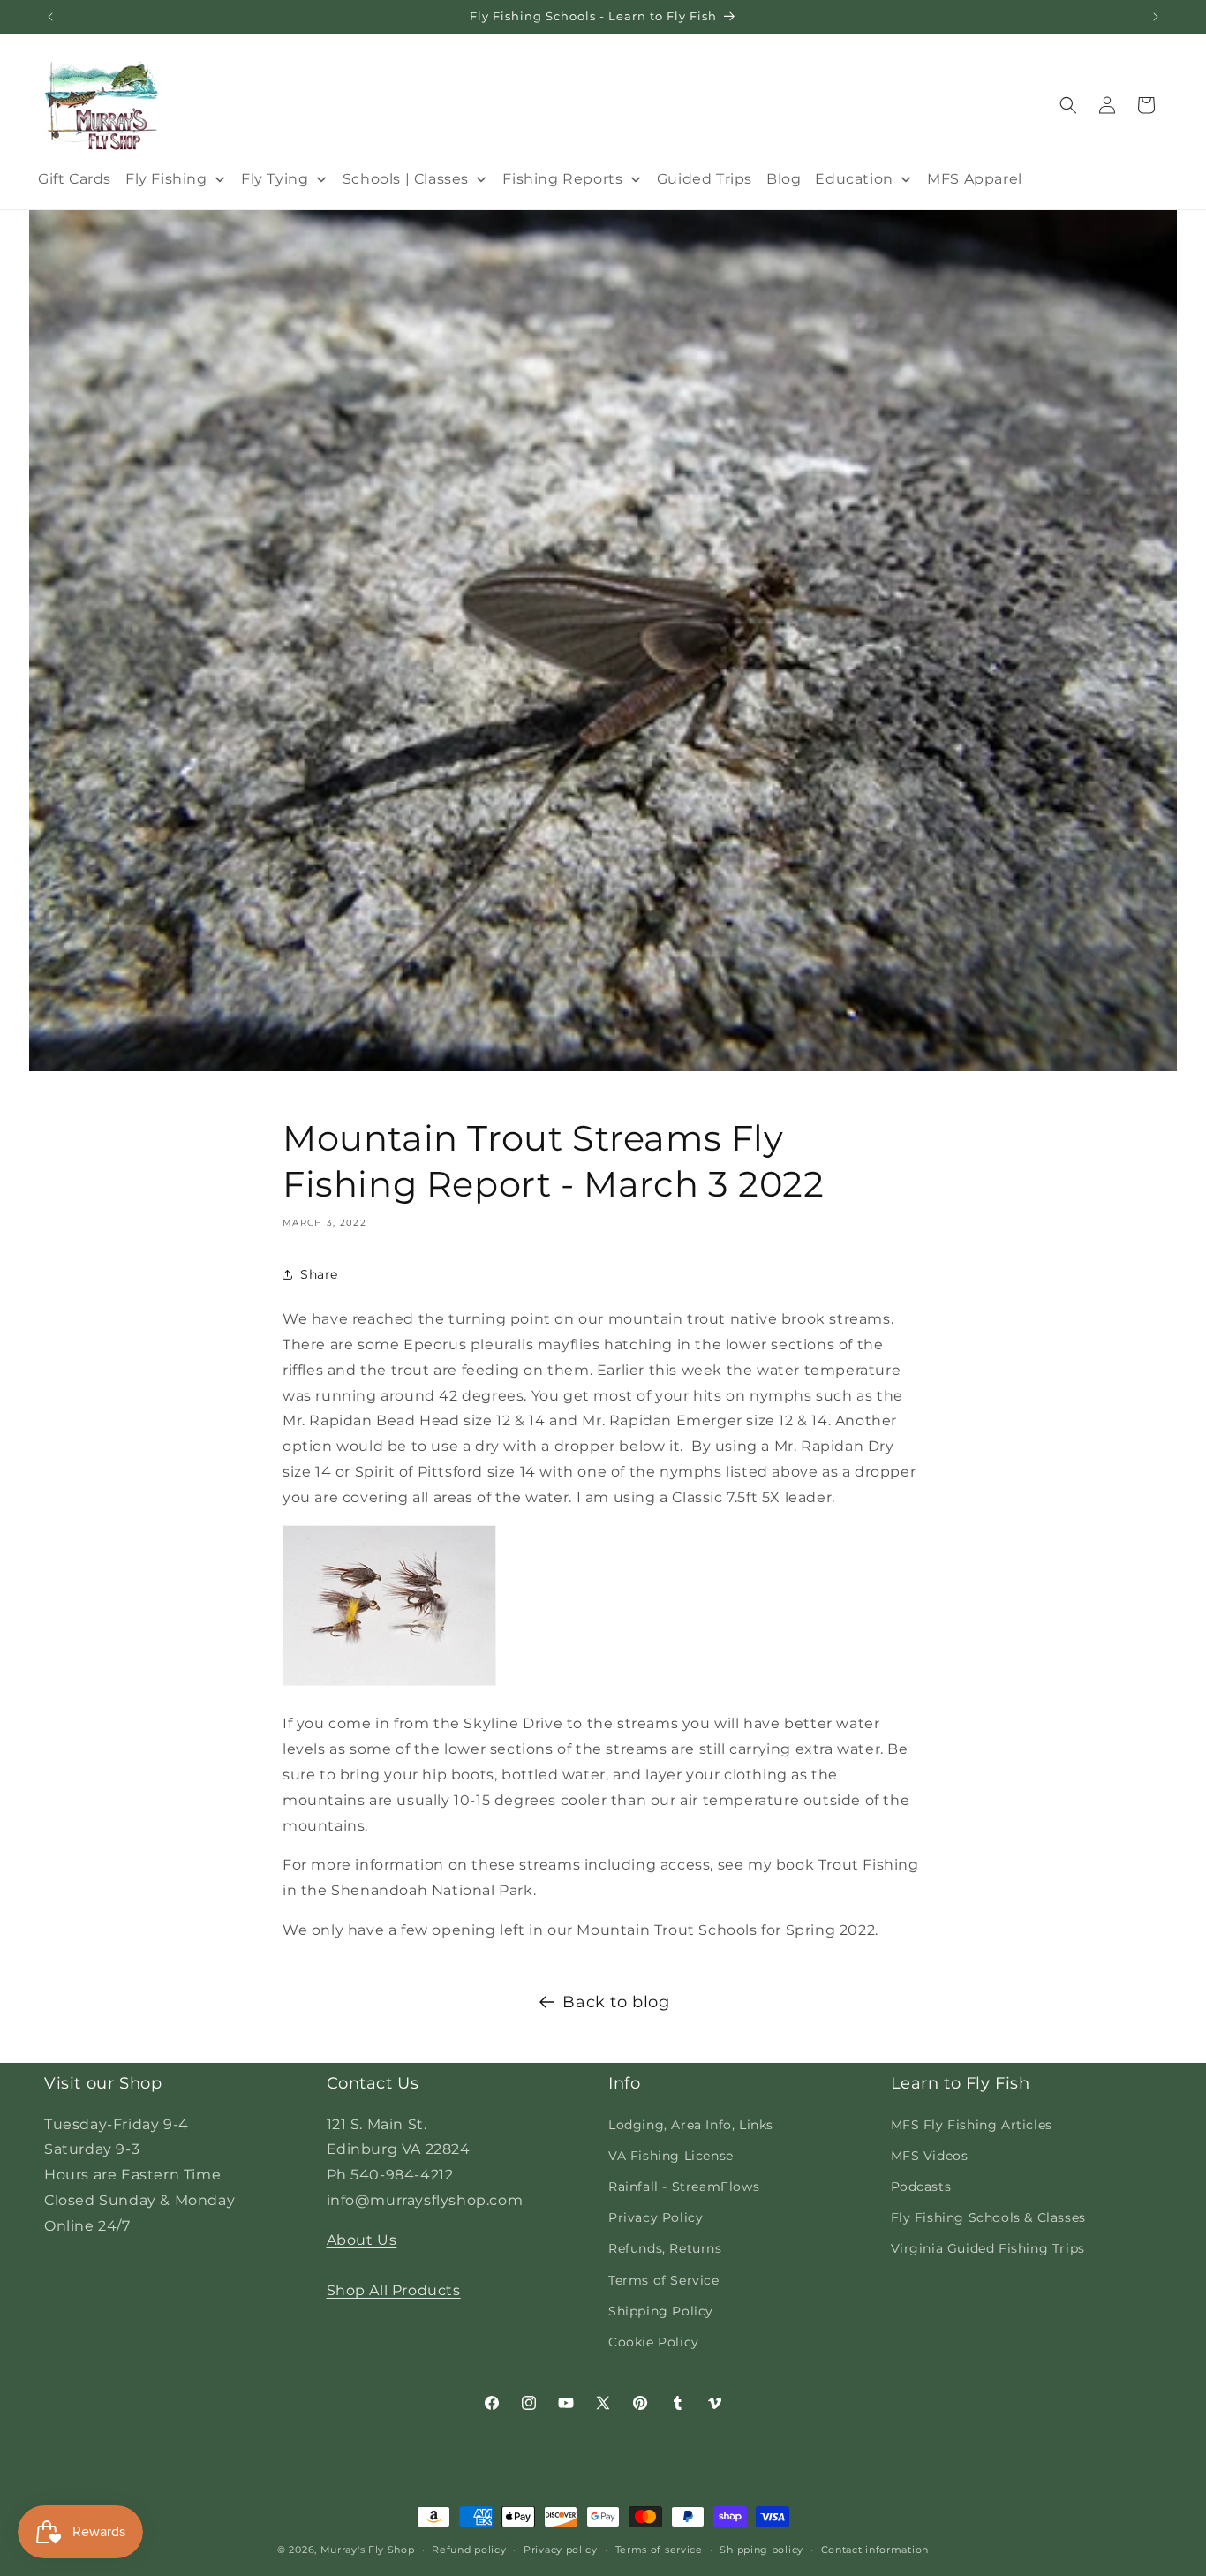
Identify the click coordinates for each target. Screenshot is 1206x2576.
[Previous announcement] (50, 17)
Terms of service (659, 2549)
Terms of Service (664, 2279)
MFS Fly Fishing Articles (972, 2124)
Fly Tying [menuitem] (275, 179)
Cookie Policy (654, 2341)
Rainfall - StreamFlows (684, 2186)
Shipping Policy (661, 2310)
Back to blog (616, 2002)
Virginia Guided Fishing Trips (988, 2248)
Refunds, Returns (665, 2248)
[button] (1068, 105)
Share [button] (319, 1274)
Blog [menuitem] (784, 179)
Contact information (875, 2549)
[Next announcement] (1156, 17)
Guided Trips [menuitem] (705, 179)
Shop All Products (394, 2290)
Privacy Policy (656, 2217)
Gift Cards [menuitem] (75, 179)
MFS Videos (930, 2155)
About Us (362, 2239)
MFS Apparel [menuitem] (975, 179)
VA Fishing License (671, 2155)
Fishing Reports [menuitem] (562, 179)
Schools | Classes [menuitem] (406, 179)
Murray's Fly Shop (368, 2550)
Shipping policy (761, 2549)
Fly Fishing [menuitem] (166, 179)
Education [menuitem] (854, 179)
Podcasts (921, 2186)
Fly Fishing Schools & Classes (988, 2217)
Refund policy (469, 2549)
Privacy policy (561, 2549)
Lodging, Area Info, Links (691, 2124)
